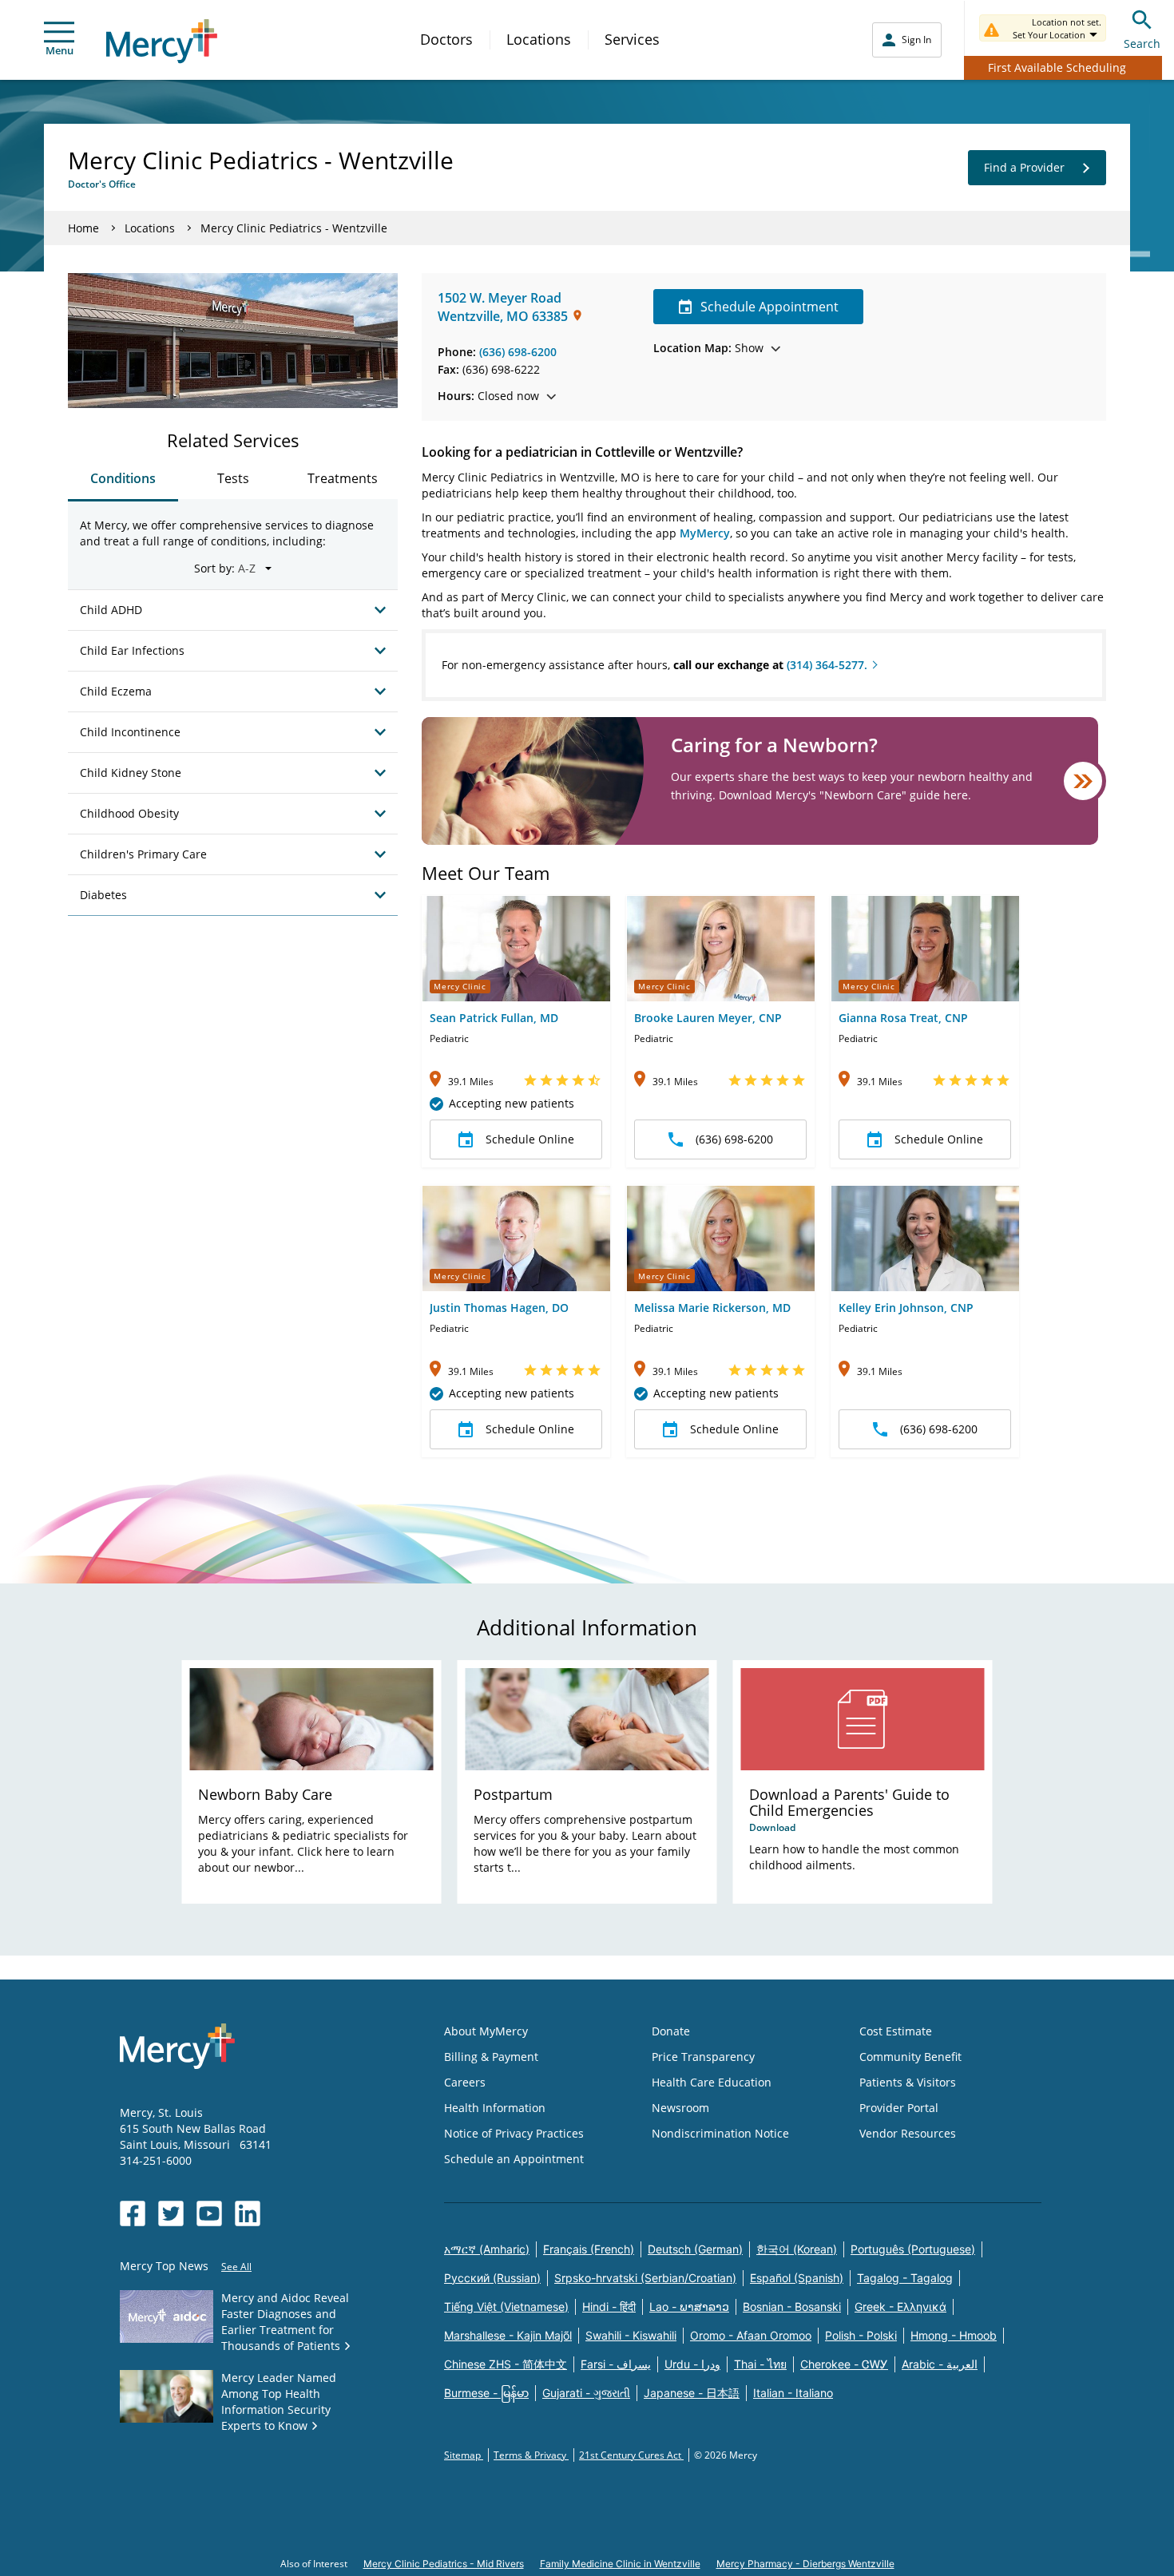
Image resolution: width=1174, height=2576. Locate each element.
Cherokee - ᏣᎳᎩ (844, 2364)
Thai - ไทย (760, 2364)
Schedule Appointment (769, 307)
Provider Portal (899, 2108)
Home (83, 228)
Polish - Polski (861, 2335)
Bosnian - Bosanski (792, 2307)
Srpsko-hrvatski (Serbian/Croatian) (645, 2278)
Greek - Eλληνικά (900, 2307)
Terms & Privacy (531, 2455)
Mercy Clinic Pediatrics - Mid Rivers (444, 2564)
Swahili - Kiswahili (631, 2335)
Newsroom (680, 2108)
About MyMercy (486, 2031)
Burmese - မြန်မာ (486, 2393)
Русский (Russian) (492, 2278)
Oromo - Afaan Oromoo (751, 2335)
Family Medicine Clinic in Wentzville (620, 2564)
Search (1142, 44)
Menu (59, 50)
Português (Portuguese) (913, 2249)
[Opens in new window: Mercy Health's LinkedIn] (248, 2213)
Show (708, 348)
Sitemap (464, 2455)
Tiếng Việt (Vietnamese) (506, 2307)
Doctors (446, 39)
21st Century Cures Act (631, 2455)
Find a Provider (1024, 167)
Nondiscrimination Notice (720, 2133)
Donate (671, 2031)
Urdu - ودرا (692, 2364)
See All (236, 2267)
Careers (465, 2082)
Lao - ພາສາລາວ (689, 2307)
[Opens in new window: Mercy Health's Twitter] (171, 2213)
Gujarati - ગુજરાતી (586, 2393)
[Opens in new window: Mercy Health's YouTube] (209, 2213)
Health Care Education (712, 2082)
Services (632, 39)
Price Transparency (703, 2057)
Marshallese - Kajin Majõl (508, 2335)
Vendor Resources (908, 2133)
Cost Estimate (896, 2031)
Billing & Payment (491, 2057)
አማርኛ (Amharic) (487, 2249)
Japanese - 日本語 (692, 2393)
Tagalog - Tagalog (905, 2278)
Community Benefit (910, 2057)
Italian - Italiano (793, 2393)
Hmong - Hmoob (954, 2335)
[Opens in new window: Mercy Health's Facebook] (133, 2213)
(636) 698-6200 (518, 352)
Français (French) (589, 2249)
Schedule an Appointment (514, 2159)
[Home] (162, 41)
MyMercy (705, 533)
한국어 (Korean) (797, 2249)
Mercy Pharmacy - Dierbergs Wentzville (805, 2564)
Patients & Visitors (908, 2082)
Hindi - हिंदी (609, 2307)
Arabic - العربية (940, 2364)
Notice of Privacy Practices (514, 2133)
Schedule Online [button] (530, 1139)
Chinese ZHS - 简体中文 (506, 2364)
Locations (539, 39)
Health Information (495, 2108)
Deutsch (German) (695, 2249)
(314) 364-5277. (827, 665)
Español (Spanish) (797, 2278)
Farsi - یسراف (616, 2364)
